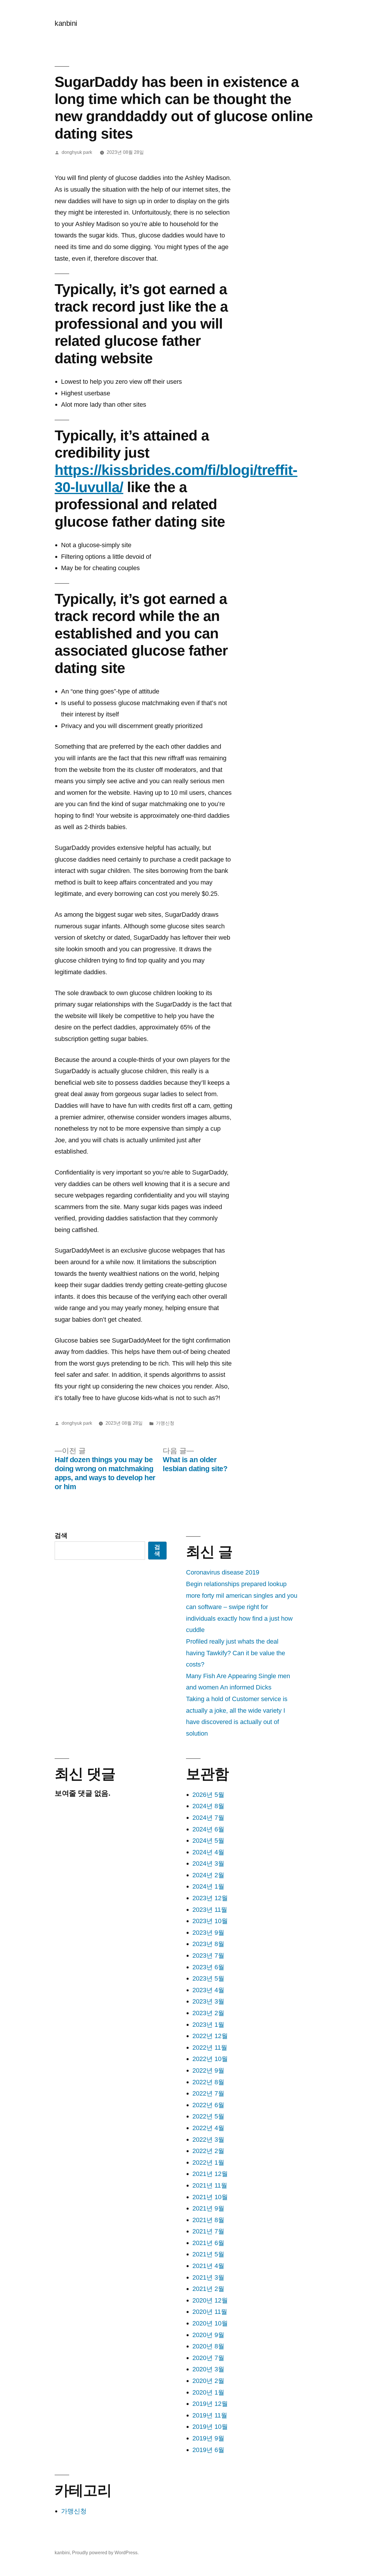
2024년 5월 (208, 1841)
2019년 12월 (210, 2404)
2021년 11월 (210, 2185)
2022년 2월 (208, 2151)
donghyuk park (77, 152)
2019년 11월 (210, 2415)
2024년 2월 (208, 1875)
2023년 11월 (210, 1910)
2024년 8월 (208, 1806)
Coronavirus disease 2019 (223, 1572)
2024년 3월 (208, 1863)
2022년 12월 (210, 2036)
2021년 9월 (208, 2208)
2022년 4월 (208, 2128)
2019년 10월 (210, 2427)
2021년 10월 (210, 2197)
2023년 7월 (208, 1956)
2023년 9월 (208, 1933)
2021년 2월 (208, 2289)
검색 (61, 1535)
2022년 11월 (210, 2048)
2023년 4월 (208, 1990)
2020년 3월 (208, 2369)
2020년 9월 (208, 2335)
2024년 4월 (208, 1852)
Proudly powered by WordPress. (105, 2553)
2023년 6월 (208, 1967)
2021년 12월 (210, 2174)
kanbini (66, 23)
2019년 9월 (208, 2438)
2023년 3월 (208, 2001)
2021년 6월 (208, 2243)
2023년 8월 (208, 1944)
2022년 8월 (208, 2082)
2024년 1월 (208, 1886)
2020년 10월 (210, 2323)
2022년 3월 (208, 2140)
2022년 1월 (208, 2162)
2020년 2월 (208, 2381)
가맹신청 (165, 1423)
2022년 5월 (208, 2116)
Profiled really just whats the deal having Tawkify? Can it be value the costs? (236, 1653)
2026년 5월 (208, 1795)
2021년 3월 (208, 2277)
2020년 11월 (210, 2312)
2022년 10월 (210, 2059)
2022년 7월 (208, 2093)
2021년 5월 (208, 2254)
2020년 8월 (208, 2346)
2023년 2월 (208, 2013)
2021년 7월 (208, 2231)
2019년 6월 (208, 2450)
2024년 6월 (208, 1829)
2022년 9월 (208, 2070)
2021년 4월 (208, 2266)
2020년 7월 (208, 2358)
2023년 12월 (210, 1898)
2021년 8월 (208, 2220)
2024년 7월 (208, 1818)
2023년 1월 (208, 2025)
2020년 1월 (208, 2392)
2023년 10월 (210, 1921)
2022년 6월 (208, 2105)
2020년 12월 (210, 2300)
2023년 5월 (208, 1978)
